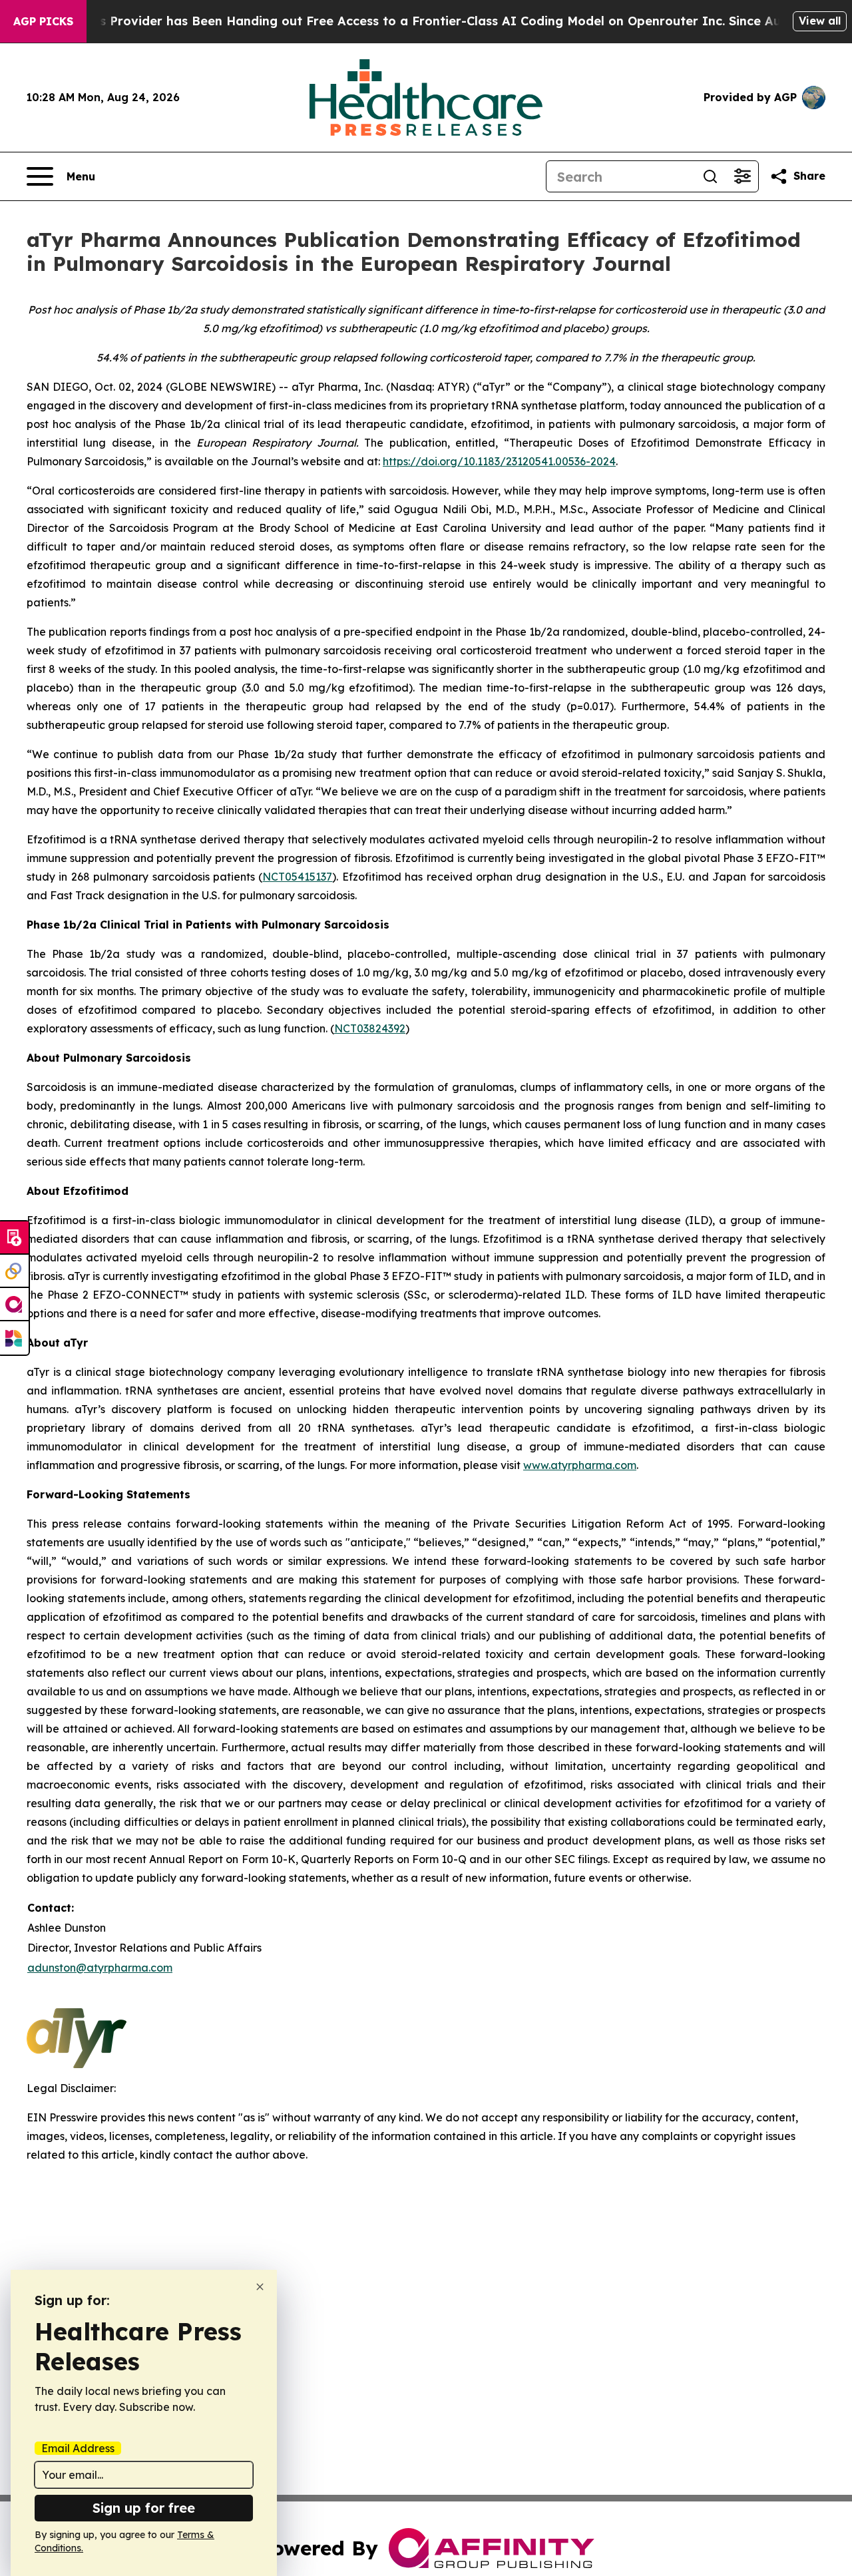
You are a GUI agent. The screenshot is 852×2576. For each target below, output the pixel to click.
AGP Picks (43, 21)
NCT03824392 (370, 1028)
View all (820, 21)
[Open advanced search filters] (742, 176)
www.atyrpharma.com (580, 1465)
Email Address (78, 2448)
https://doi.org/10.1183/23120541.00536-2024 (499, 461)
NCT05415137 (297, 877)
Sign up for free (144, 2508)
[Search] (710, 176)
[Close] (260, 2287)
